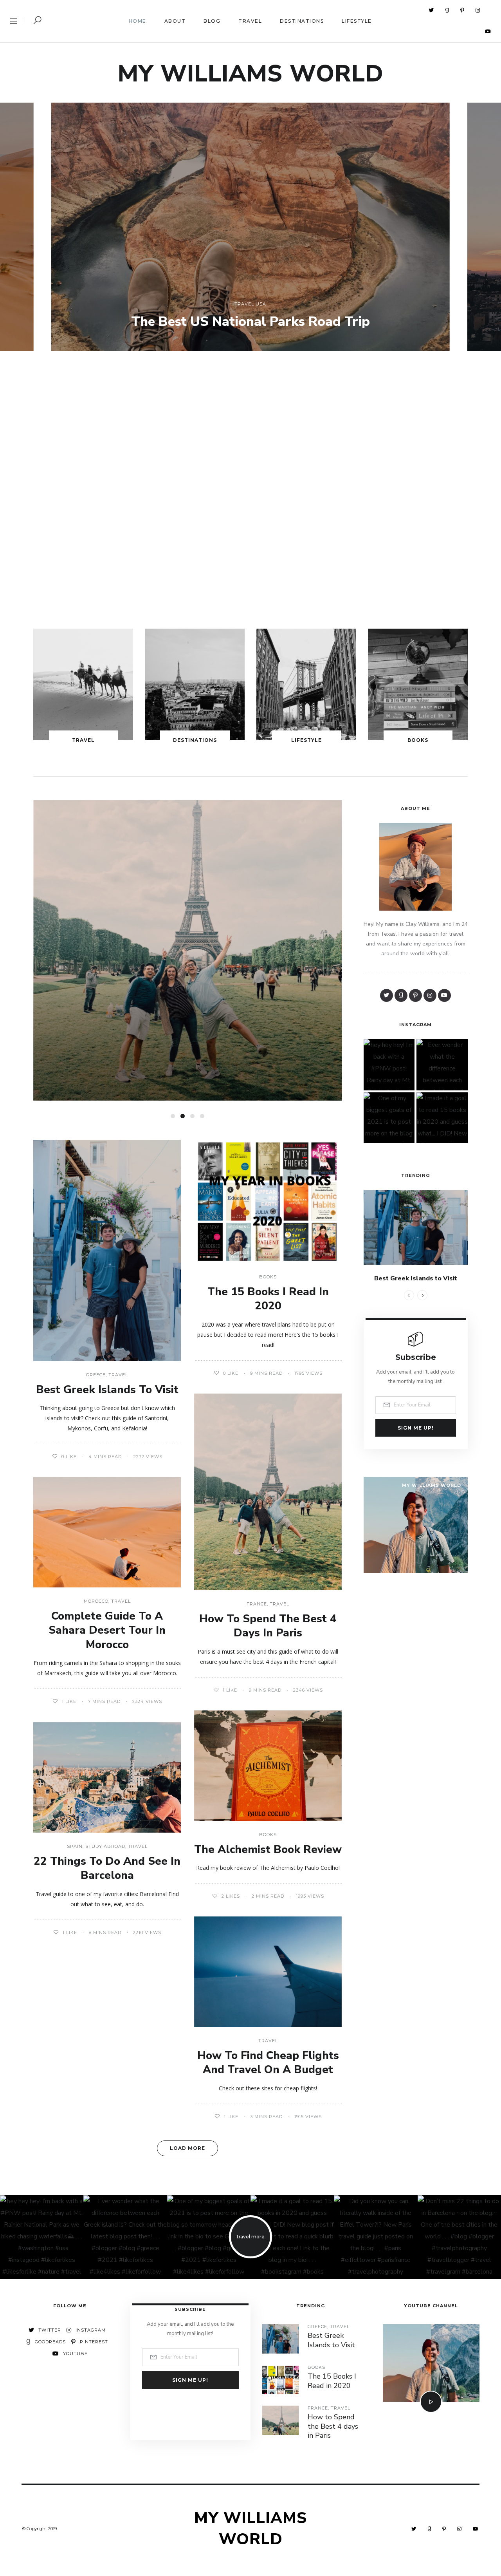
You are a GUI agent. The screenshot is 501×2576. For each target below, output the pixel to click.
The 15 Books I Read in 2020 (268, 1299)
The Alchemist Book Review (268, 1849)
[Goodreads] (447, 10)
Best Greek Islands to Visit (107, 1390)
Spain (75, 1847)
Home (138, 21)
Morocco (96, 1601)
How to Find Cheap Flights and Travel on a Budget (268, 2063)
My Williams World (251, 74)
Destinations (302, 21)
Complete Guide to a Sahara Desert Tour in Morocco (107, 1630)
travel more (251, 2237)
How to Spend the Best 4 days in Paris (268, 1626)
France (257, 1604)
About (175, 21)
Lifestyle (357, 21)
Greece (96, 1375)
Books (418, 740)
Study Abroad (105, 1847)
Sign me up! (416, 1428)
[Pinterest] (462, 10)
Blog (212, 21)
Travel (250, 21)
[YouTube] (488, 31)
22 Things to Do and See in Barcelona (107, 1868)
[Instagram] (478, 10)
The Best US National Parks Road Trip (250, 322)
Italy (176, 935)
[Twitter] (431, 10)
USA (261, 304)
